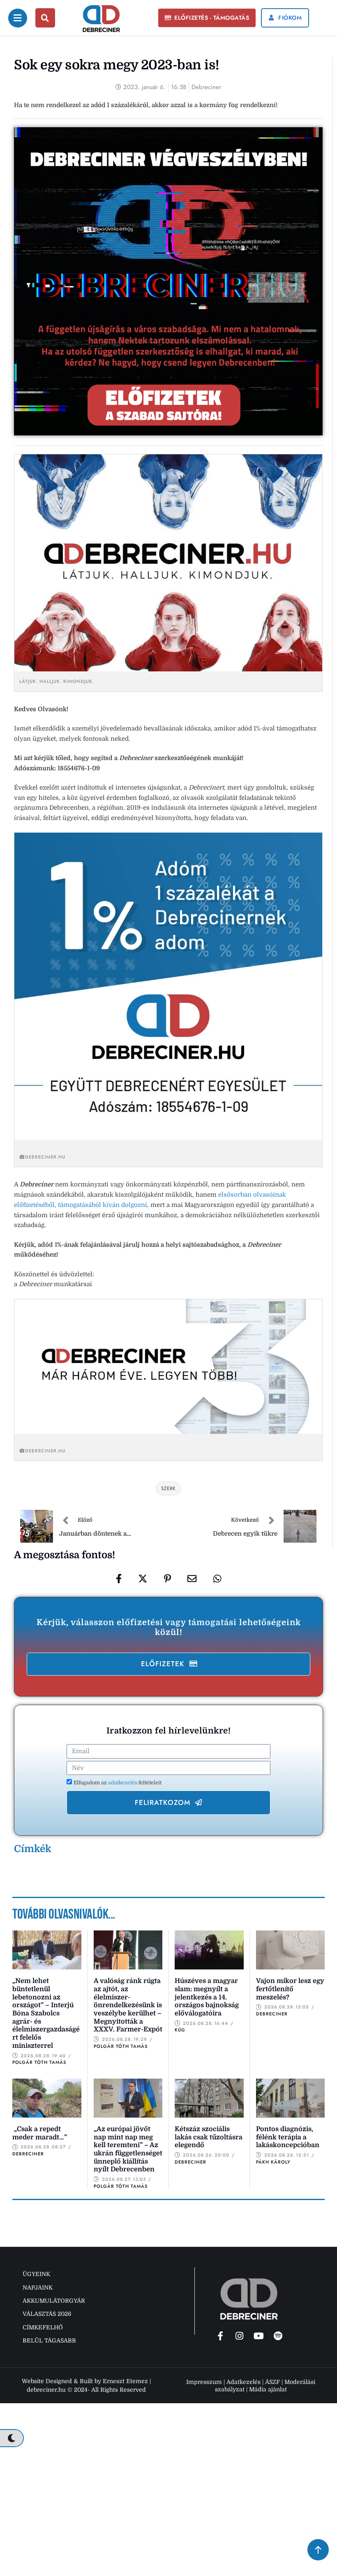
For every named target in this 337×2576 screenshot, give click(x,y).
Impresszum (204, 2382)
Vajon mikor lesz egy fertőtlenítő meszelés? (290, 1989)
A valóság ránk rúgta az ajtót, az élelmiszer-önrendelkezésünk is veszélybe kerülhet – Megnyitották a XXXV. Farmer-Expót (128, 2005)
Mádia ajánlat (268, 2389)
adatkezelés (123, 1783)
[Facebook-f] (220, 2336)
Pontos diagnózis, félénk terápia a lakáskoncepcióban (288, 2137)
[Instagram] (240, 2336)
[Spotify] (278, 2336)
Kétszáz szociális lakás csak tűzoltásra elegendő (209, 2137)
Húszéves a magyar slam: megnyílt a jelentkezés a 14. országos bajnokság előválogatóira (207, 1997)
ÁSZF (272, 2382)
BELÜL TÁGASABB (49, 2340)
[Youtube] (259, 2336)
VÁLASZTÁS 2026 (47, 2314)
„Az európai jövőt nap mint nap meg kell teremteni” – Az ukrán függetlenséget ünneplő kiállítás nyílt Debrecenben (128, 2149)
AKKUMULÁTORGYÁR (54, 2301)
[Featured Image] (47, 1950)
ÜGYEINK (36, 2274)
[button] (207, 18)
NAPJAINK (38, 2287)
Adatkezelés (244, 2382)
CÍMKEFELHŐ (43, 2327)
